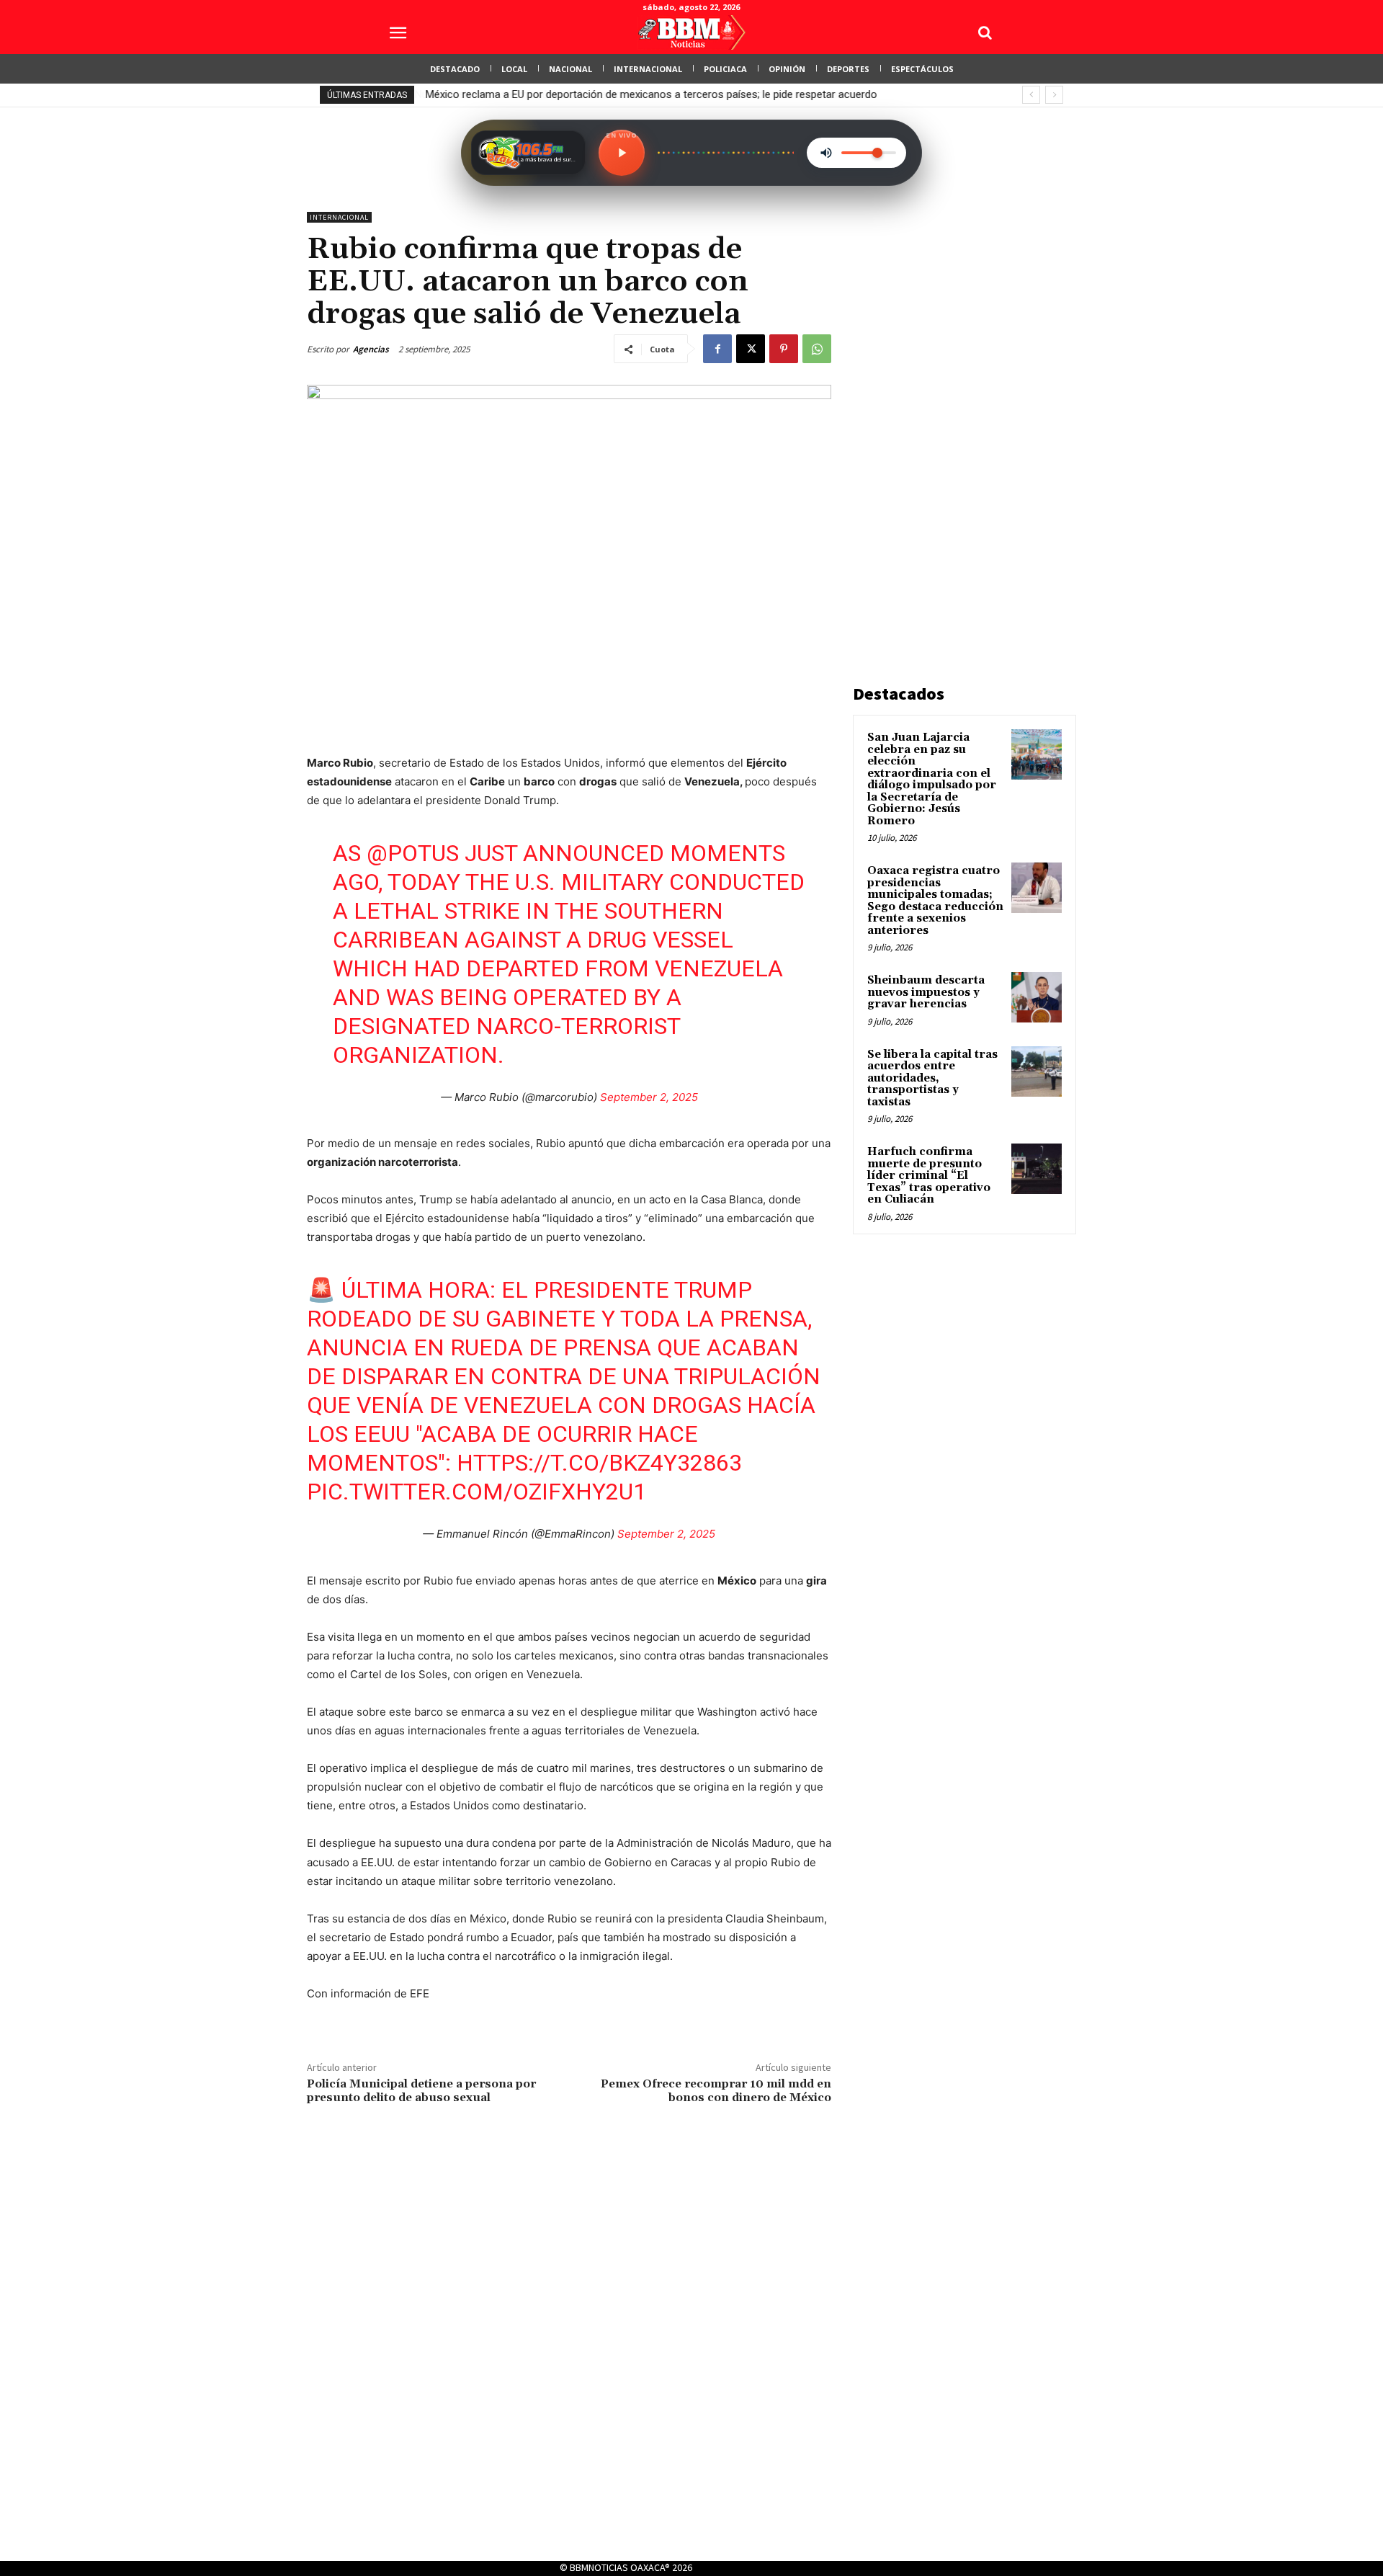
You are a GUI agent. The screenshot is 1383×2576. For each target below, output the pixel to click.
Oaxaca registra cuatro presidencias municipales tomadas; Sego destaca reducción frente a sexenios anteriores (935, 901)
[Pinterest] (784, 349)
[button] (985, 32)
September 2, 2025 (649, 1097)
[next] (1054, 95)
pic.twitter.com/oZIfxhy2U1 (476, 1492)
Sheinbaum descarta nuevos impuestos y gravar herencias (926, 992)
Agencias (371, 349)
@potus (413, 853)
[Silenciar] (826, 153)
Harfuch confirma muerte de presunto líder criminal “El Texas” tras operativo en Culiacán (929, 1176)
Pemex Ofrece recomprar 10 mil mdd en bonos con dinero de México (716, 2091)
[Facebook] (717, 349)
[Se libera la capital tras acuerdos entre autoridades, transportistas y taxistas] (1037, 1071)
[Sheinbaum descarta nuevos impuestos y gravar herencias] (1037, 997)
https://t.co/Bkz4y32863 (599, 1463)
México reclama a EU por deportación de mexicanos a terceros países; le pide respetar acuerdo (651, 94)
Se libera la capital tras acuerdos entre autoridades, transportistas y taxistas (932, 1078)
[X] (751, 349)
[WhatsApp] (817, 349)
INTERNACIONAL (339, 217)
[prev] (1031, 95)
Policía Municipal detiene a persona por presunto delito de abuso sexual (421, 2091)
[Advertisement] (961, 428)
